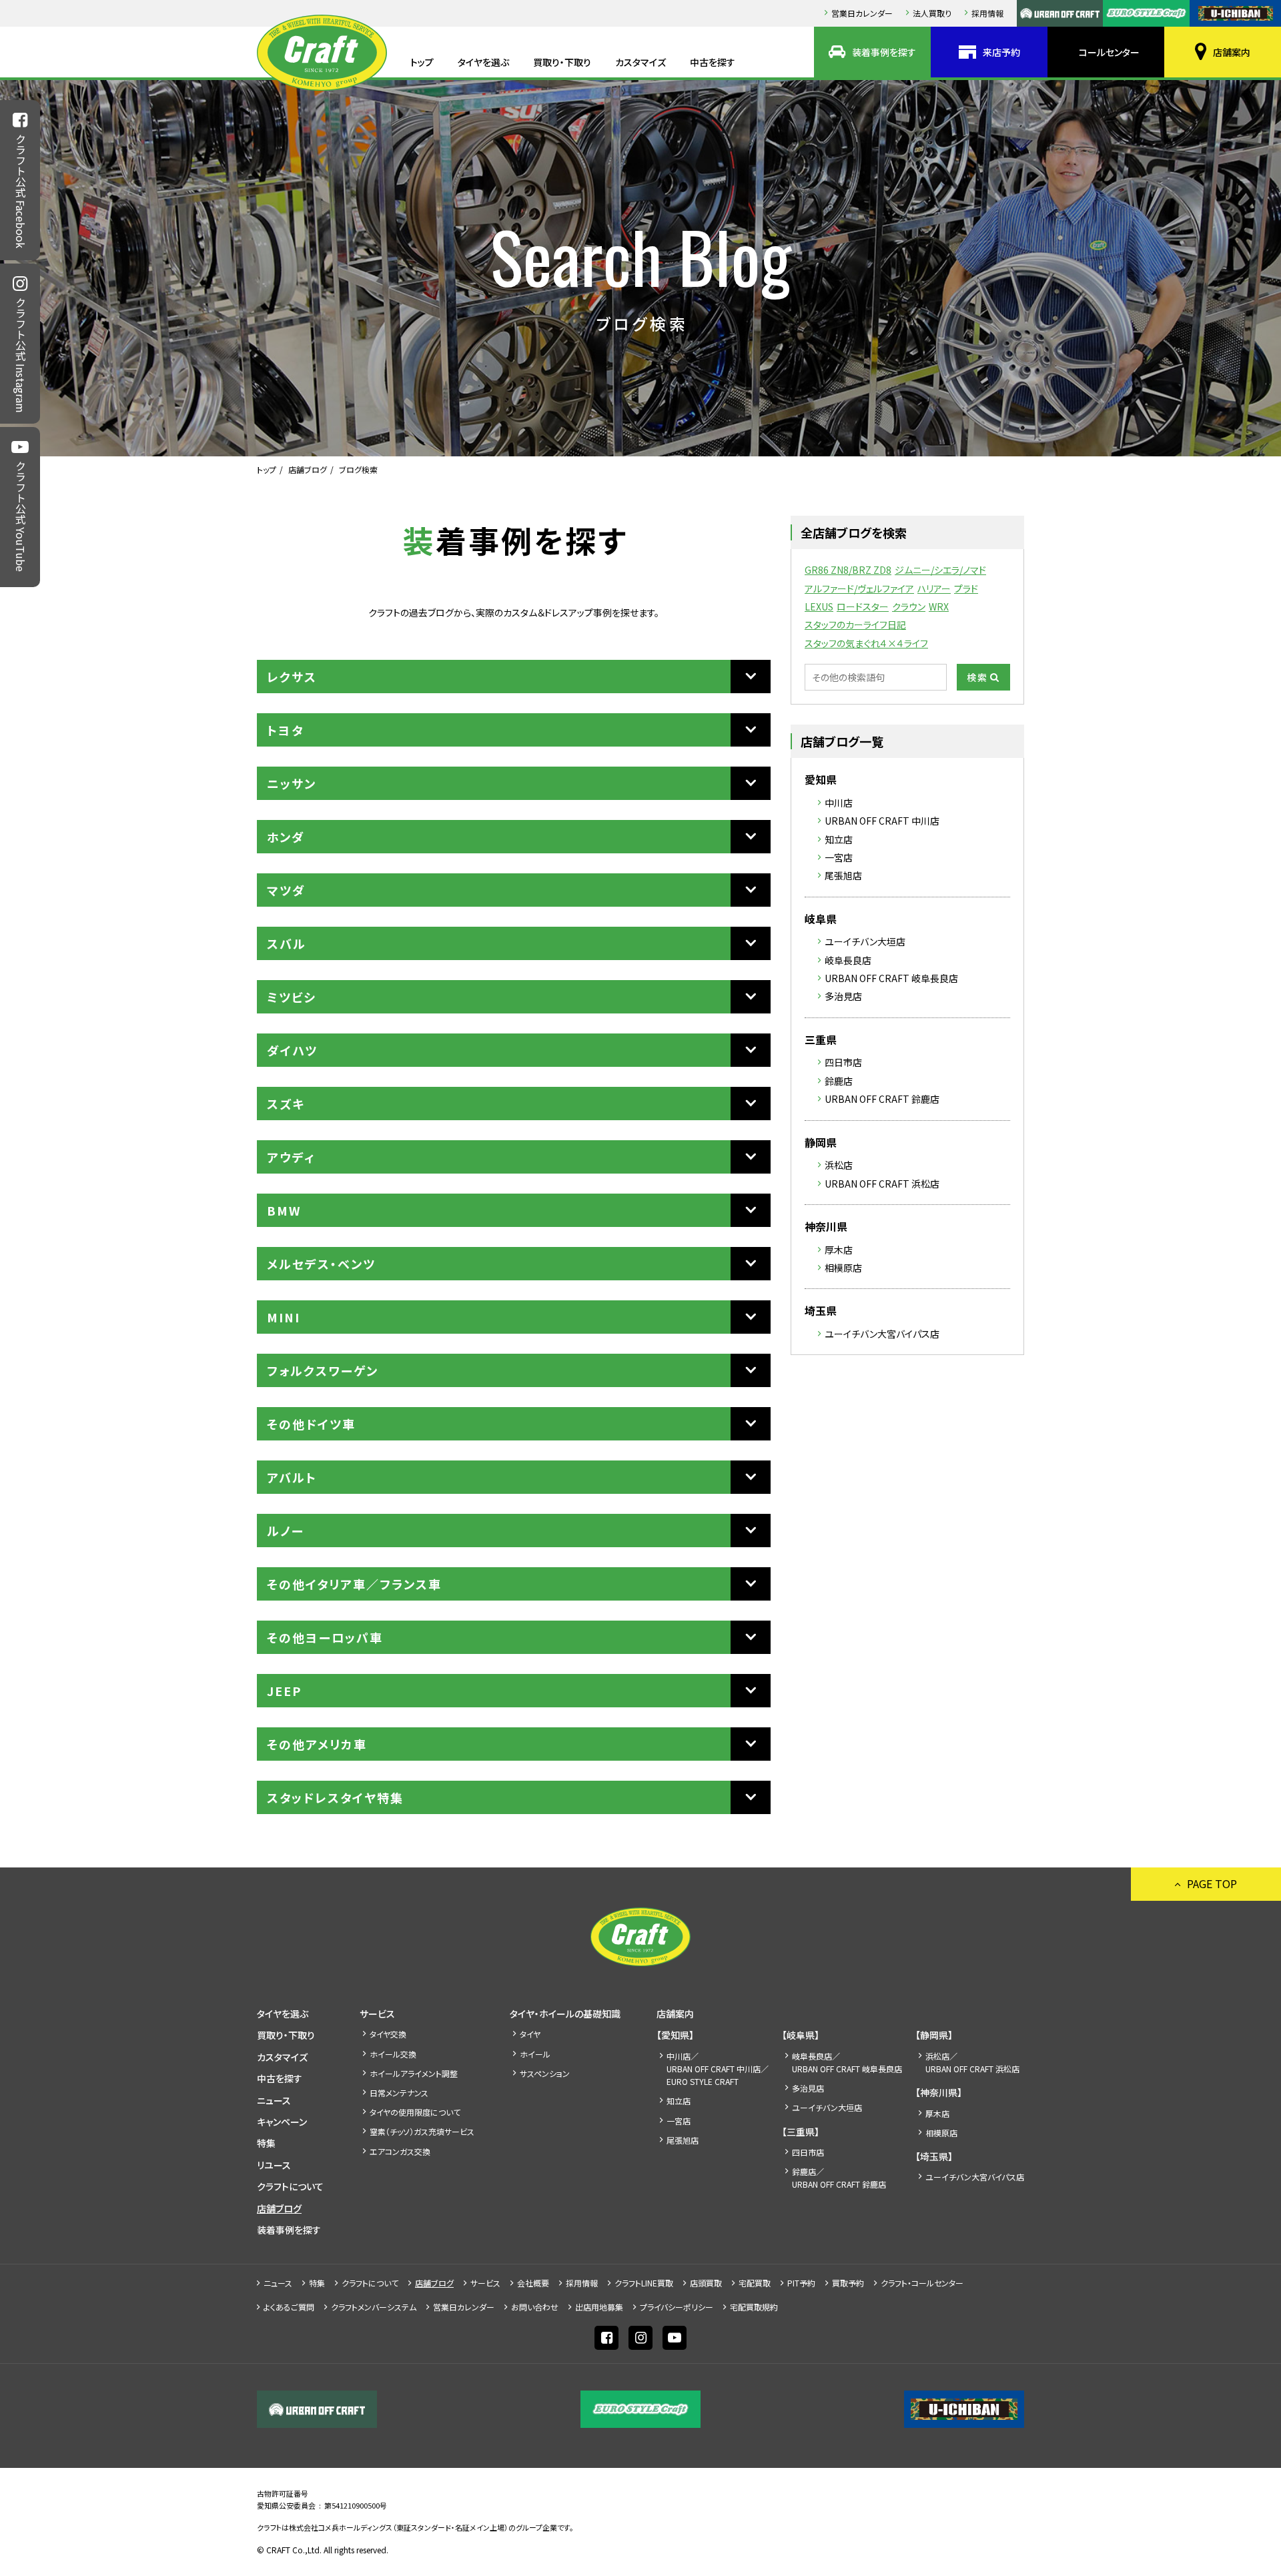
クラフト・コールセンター (922, 2283)
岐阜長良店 (848, 960)
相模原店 (843, 1268)
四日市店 (843, 1062)
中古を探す (713, 62)
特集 (266, 2143)
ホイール (535, 2054)
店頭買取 (706, 2283)
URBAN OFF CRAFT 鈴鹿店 (882, 1099)
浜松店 (839, 1165)
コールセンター (1109, 52)
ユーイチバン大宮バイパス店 (882, 1334)
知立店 (839, 839)
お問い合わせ (535, 2307)
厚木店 (839, 1250)
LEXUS (819, 606)
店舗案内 (1232, 52)
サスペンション (545, 2073)
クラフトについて (290, 2186)
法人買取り (932, 13)
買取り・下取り (562, 62)
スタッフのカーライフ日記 (855, 624)
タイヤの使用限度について (415, 2112)
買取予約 (848, 2283)
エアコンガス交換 (400, 2151)
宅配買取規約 (754, 2307)
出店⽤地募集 (599, 2307)
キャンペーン (282, 2122)
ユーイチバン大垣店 (865, 941)
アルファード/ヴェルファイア (859, 588)
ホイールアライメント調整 (414, 2073)
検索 (977, 677)
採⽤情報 (987, 13)
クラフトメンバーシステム (374, 2307)
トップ (422, 62)
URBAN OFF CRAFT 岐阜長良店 (891, 978)
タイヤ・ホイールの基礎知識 (565, 2014)
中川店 (839, 803)
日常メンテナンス (399, 2093)
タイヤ (530, 2034)
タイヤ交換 (388, 2034)
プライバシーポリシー (677, 2307)
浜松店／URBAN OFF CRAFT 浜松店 (972, 2062)
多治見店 (843, 996)
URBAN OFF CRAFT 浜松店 (882, 1184)
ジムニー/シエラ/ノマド (940, 570)
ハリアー (934, 588)
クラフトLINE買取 (644, 2283)
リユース (274, 2165)
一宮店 (839, 857)
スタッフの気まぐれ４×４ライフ (866, 643)
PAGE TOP (1212, 1883)
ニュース (274, 2100)
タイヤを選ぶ (483, 62)
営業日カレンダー (862, 13)
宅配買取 (755, 2283)
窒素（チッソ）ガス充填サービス (422, 2131)
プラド (966, 588)
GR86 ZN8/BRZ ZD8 (848, 570)
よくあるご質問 (289, 2307)
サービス (377, 2014)
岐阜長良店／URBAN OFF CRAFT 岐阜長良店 (847, 2062)
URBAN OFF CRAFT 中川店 (882, 821)
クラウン (909, 606)
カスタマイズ (640, 62)
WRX (939, 606)
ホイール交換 (393, 2054)
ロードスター (863, 606)
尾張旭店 (843, 875)
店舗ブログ (308, 469)
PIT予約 (801, 2283)
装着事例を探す (884, 52)
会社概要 (533, 2283)
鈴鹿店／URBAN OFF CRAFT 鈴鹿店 (839, 2178)
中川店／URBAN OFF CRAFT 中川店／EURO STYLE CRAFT (718, 2069)
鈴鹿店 (839, 1081)
